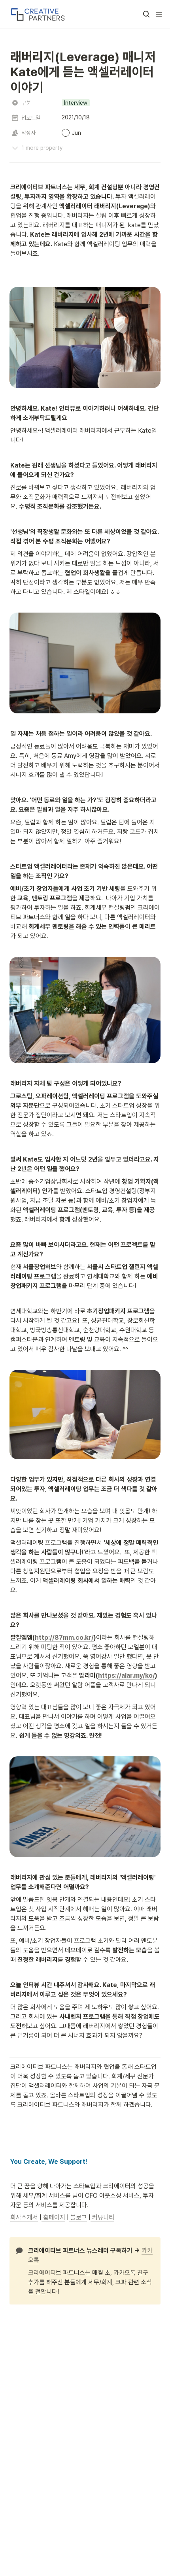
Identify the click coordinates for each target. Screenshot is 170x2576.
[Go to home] (37, 14)
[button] (146, 14)
